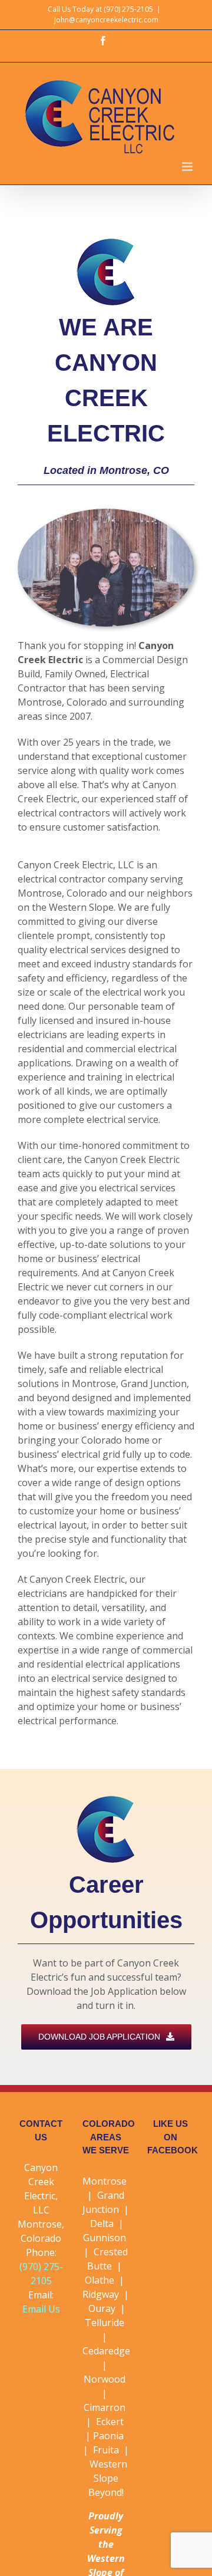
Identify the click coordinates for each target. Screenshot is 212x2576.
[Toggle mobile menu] (188, 167)
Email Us (41, 2309)
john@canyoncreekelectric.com (106, 20)
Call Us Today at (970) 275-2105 (100, 9)
